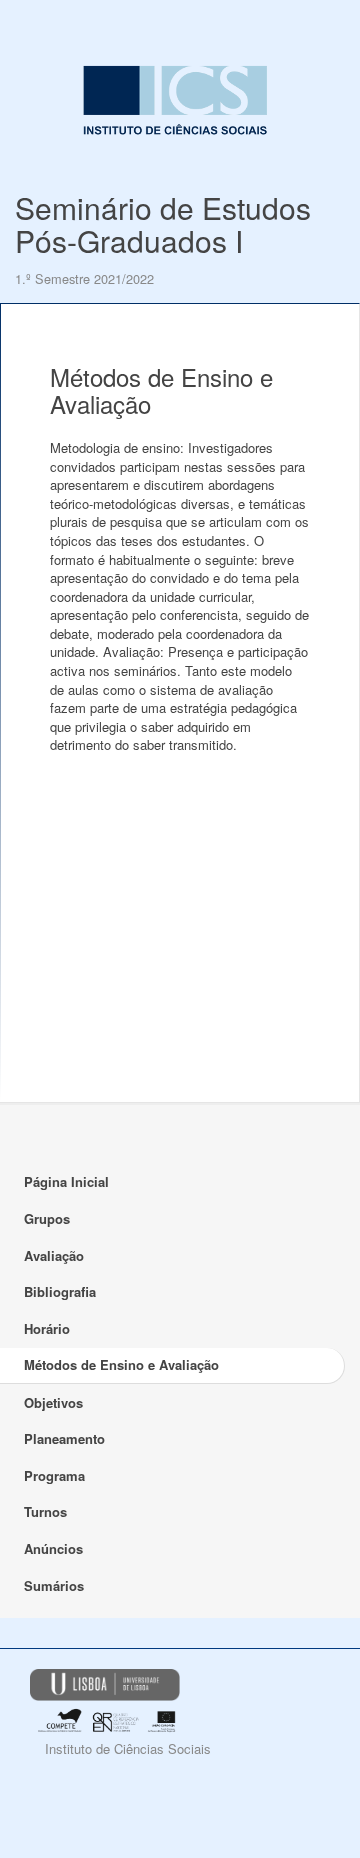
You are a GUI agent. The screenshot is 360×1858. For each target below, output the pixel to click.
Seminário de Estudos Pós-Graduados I (163, 224)
